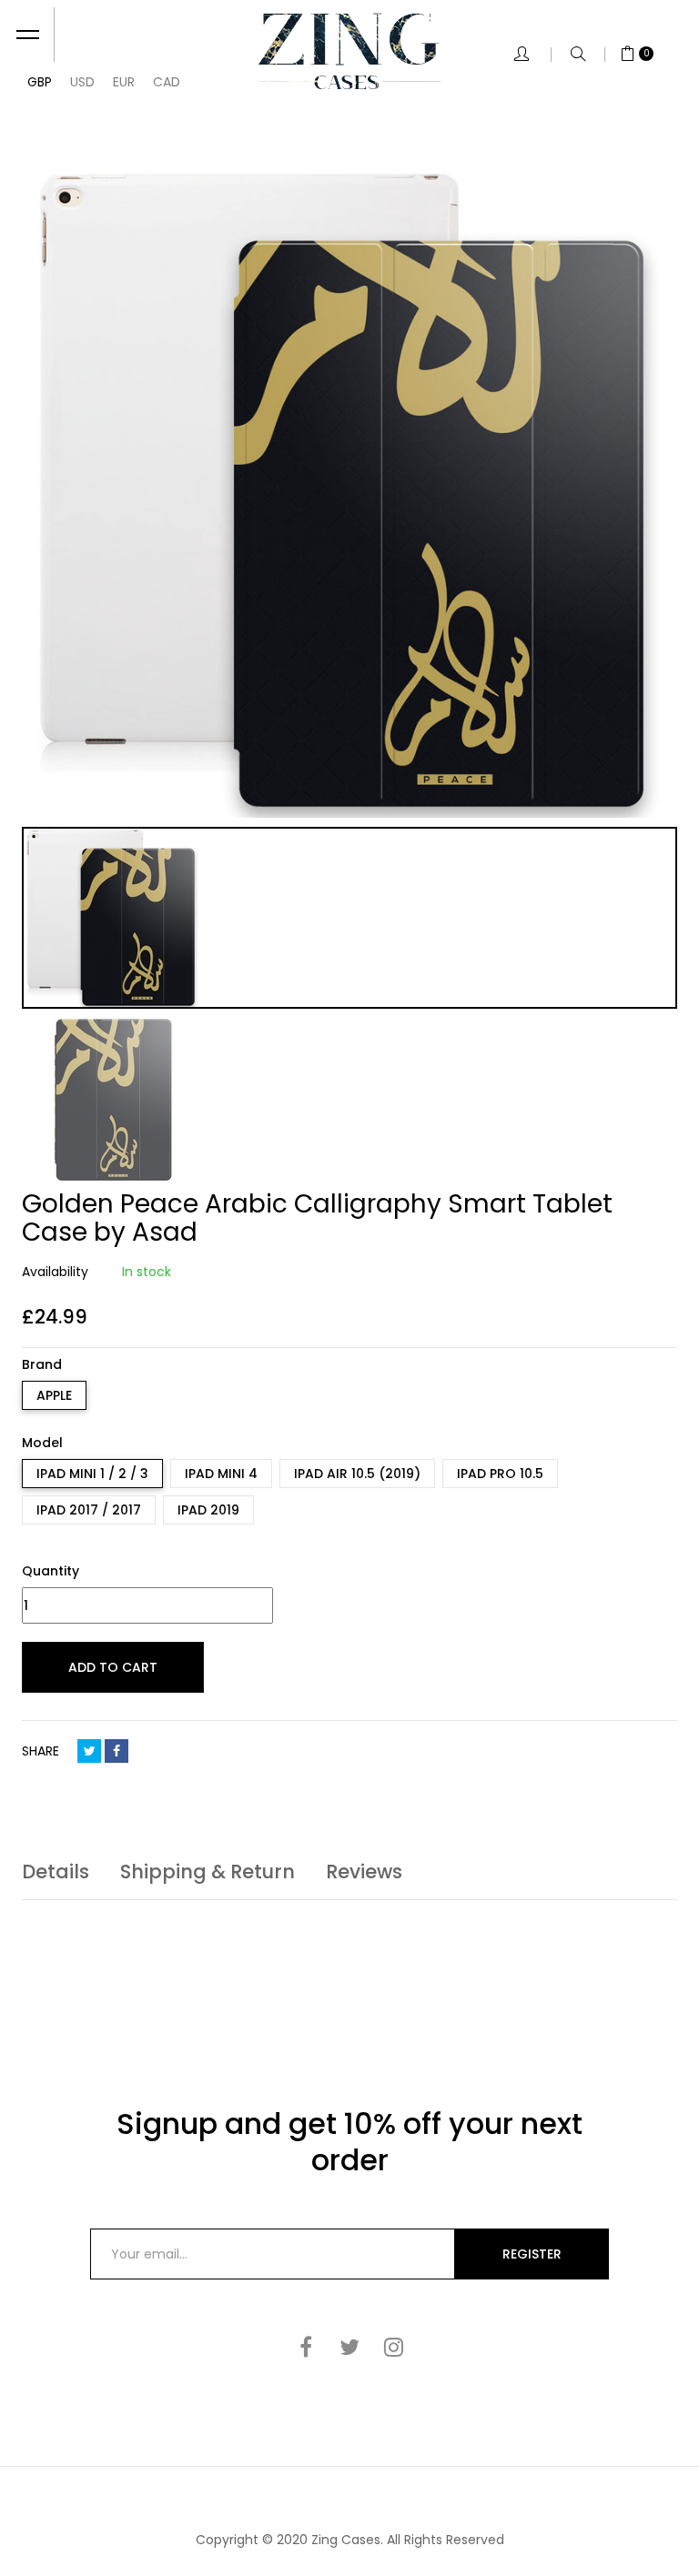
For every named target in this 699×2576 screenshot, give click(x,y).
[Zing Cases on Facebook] (306, 2347)
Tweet (89, 1751)
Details (56, 1872)
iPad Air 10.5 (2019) (357, 1474)
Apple (54, 1395)
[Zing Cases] (349, 51)
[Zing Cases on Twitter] (349, 2347)
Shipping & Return (208, 1872)
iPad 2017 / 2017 (89, 1510)
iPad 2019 (208, 1510)
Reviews (364, 1872)
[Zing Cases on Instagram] (393, 2347)
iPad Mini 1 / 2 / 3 (92, 1474)
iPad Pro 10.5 (500, 1474)
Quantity (51, 1571)
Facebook (116, 1751)
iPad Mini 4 (221, 1474)
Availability (55, 1272)
